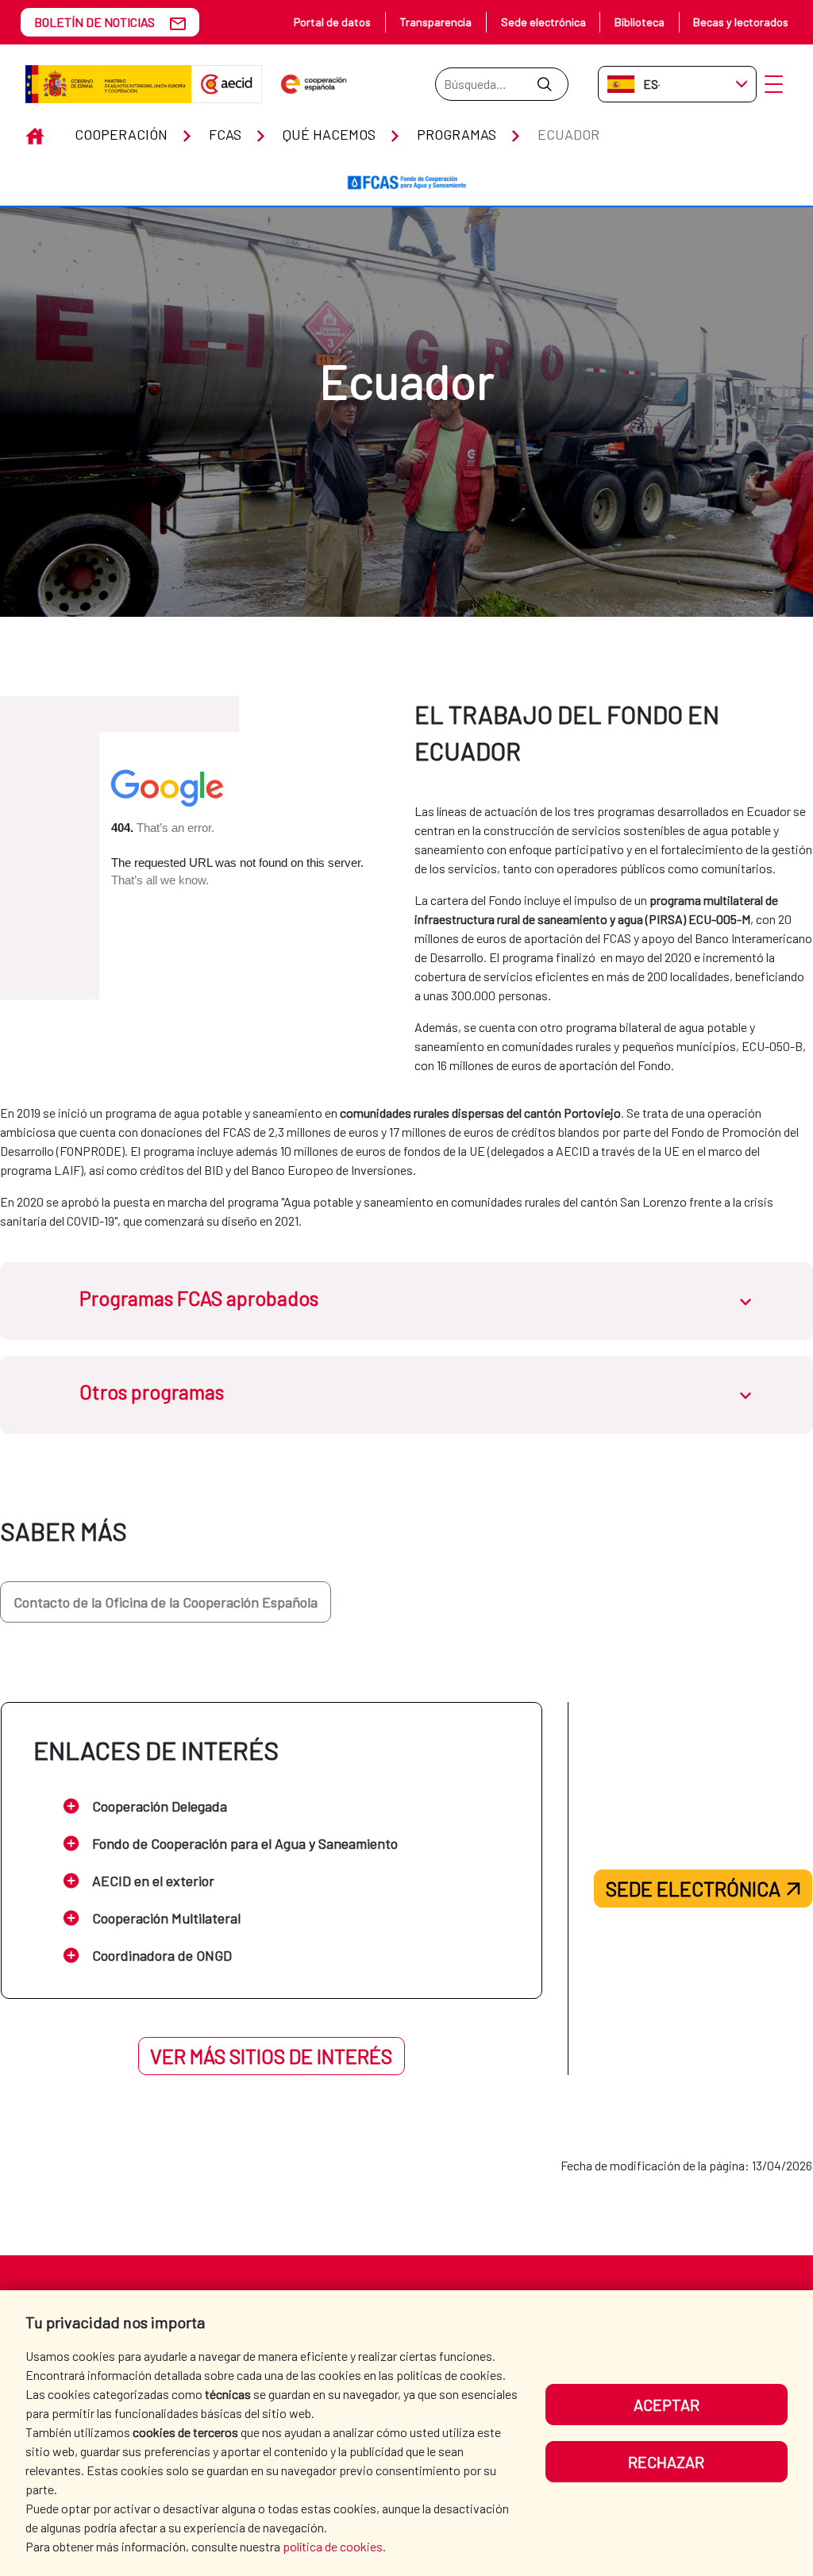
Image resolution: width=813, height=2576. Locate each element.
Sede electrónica (543, 22)
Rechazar (666, 2462)
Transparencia (435, 22)
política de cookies (333, 2546)
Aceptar (667, 2405)
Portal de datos (332, 22)
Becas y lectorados (741, 22)
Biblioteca (640, 22)
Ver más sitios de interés (271, 2056)
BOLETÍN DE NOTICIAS (94, 22)
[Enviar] (544, 84)
